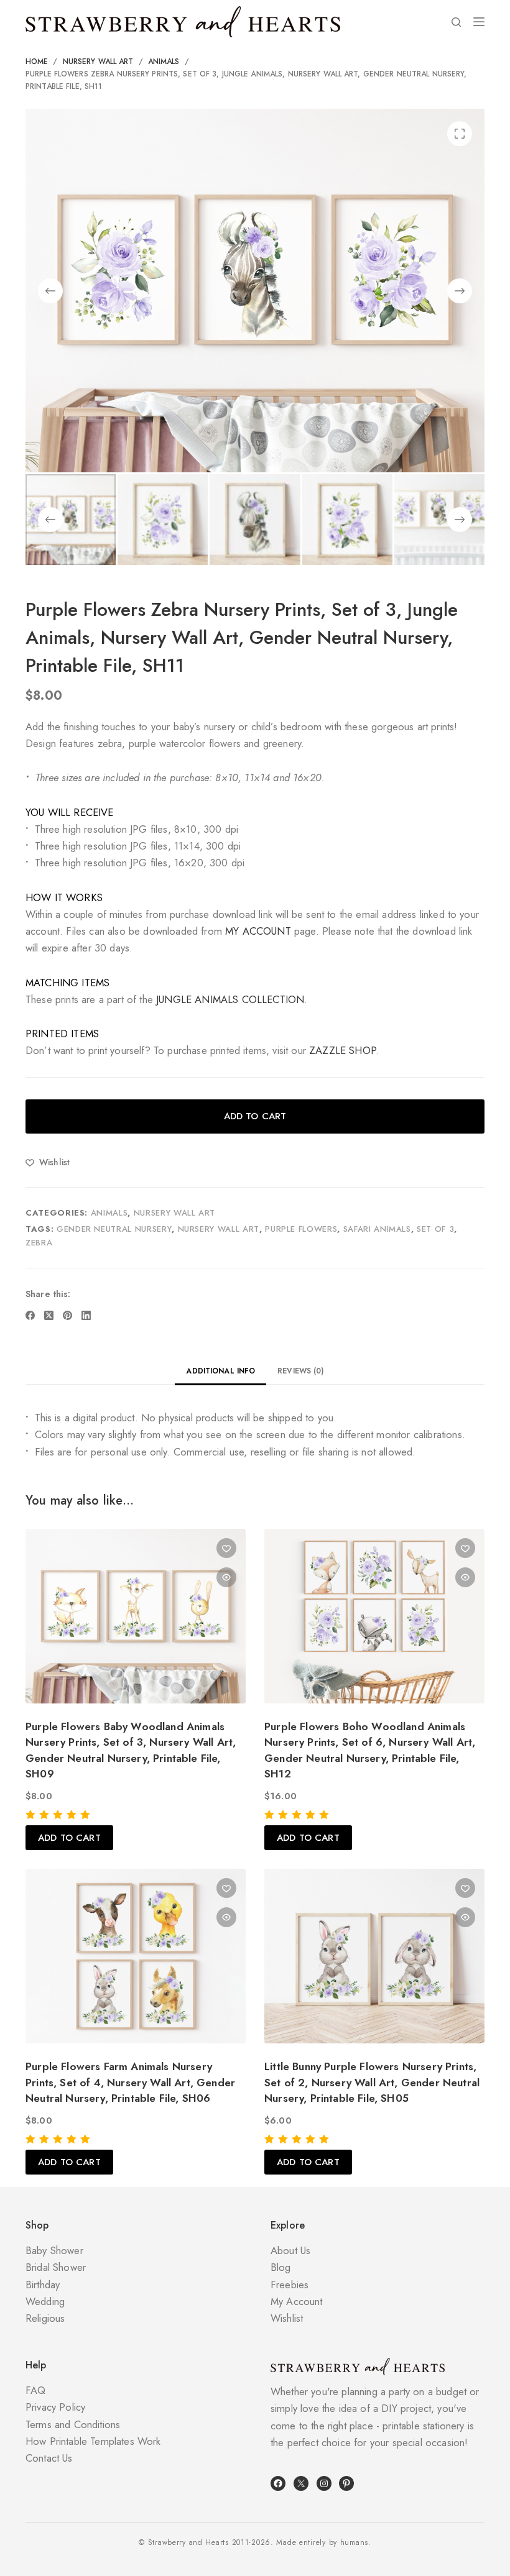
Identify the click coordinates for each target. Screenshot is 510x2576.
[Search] (456, 22)
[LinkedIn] (86, 1315)
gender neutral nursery (114, 1229)
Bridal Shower (56, 2267)
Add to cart (255, 1116)
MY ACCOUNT (258, 931)
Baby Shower (54, 2250)
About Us (290, 2250)
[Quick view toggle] (226, 1577)
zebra (39, 1243)
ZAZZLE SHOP (343, 1050)
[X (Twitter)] (49, 1315)
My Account (297, 2301)
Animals (109, 1213)
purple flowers (301, 1229)
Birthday (43, 2285)
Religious (45, 2318)
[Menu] (479, 22)
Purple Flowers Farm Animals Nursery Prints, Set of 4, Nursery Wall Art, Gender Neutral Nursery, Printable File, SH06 (130, 2082)
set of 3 (435, 1229)
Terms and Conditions (73, 2424)
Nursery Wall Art (174, 1213)
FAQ (36, 2390)
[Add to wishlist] (226, 1548)
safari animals (377, 1229)
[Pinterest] (67, 1315)
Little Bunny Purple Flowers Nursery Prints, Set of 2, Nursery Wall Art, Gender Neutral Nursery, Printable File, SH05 (372, 2082)
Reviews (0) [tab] (300, 1371)
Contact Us (49, 2458)
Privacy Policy (55, 2407)
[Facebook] (30, 1315)
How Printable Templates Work (93, 2441)
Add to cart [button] (69, 1838)
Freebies (290, 2285)
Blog (281, 2267)
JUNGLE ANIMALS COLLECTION (230, 999)
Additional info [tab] (220, 1371)
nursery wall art (219, 1229)
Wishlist (287, 2318)
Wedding (45, 2301)
